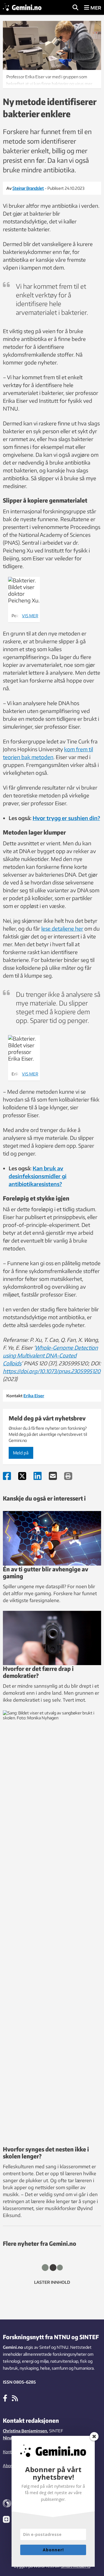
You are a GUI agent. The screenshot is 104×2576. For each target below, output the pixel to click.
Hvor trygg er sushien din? (66, 818)
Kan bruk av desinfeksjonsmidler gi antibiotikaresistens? (38, 1176)
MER (95, 8)
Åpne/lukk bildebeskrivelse (52, 79)
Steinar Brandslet (28, 188)
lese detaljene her (62, 928)
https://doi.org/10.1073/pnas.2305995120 (52, 1371)
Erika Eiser (34, 1396)
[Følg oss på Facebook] (5, 2398)
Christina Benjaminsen (25, 2431)
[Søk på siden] (75, 8)
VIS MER (30, 616)
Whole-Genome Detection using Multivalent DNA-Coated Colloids (50, 1355)
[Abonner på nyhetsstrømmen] (15, 2398)
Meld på (21, 1453)
